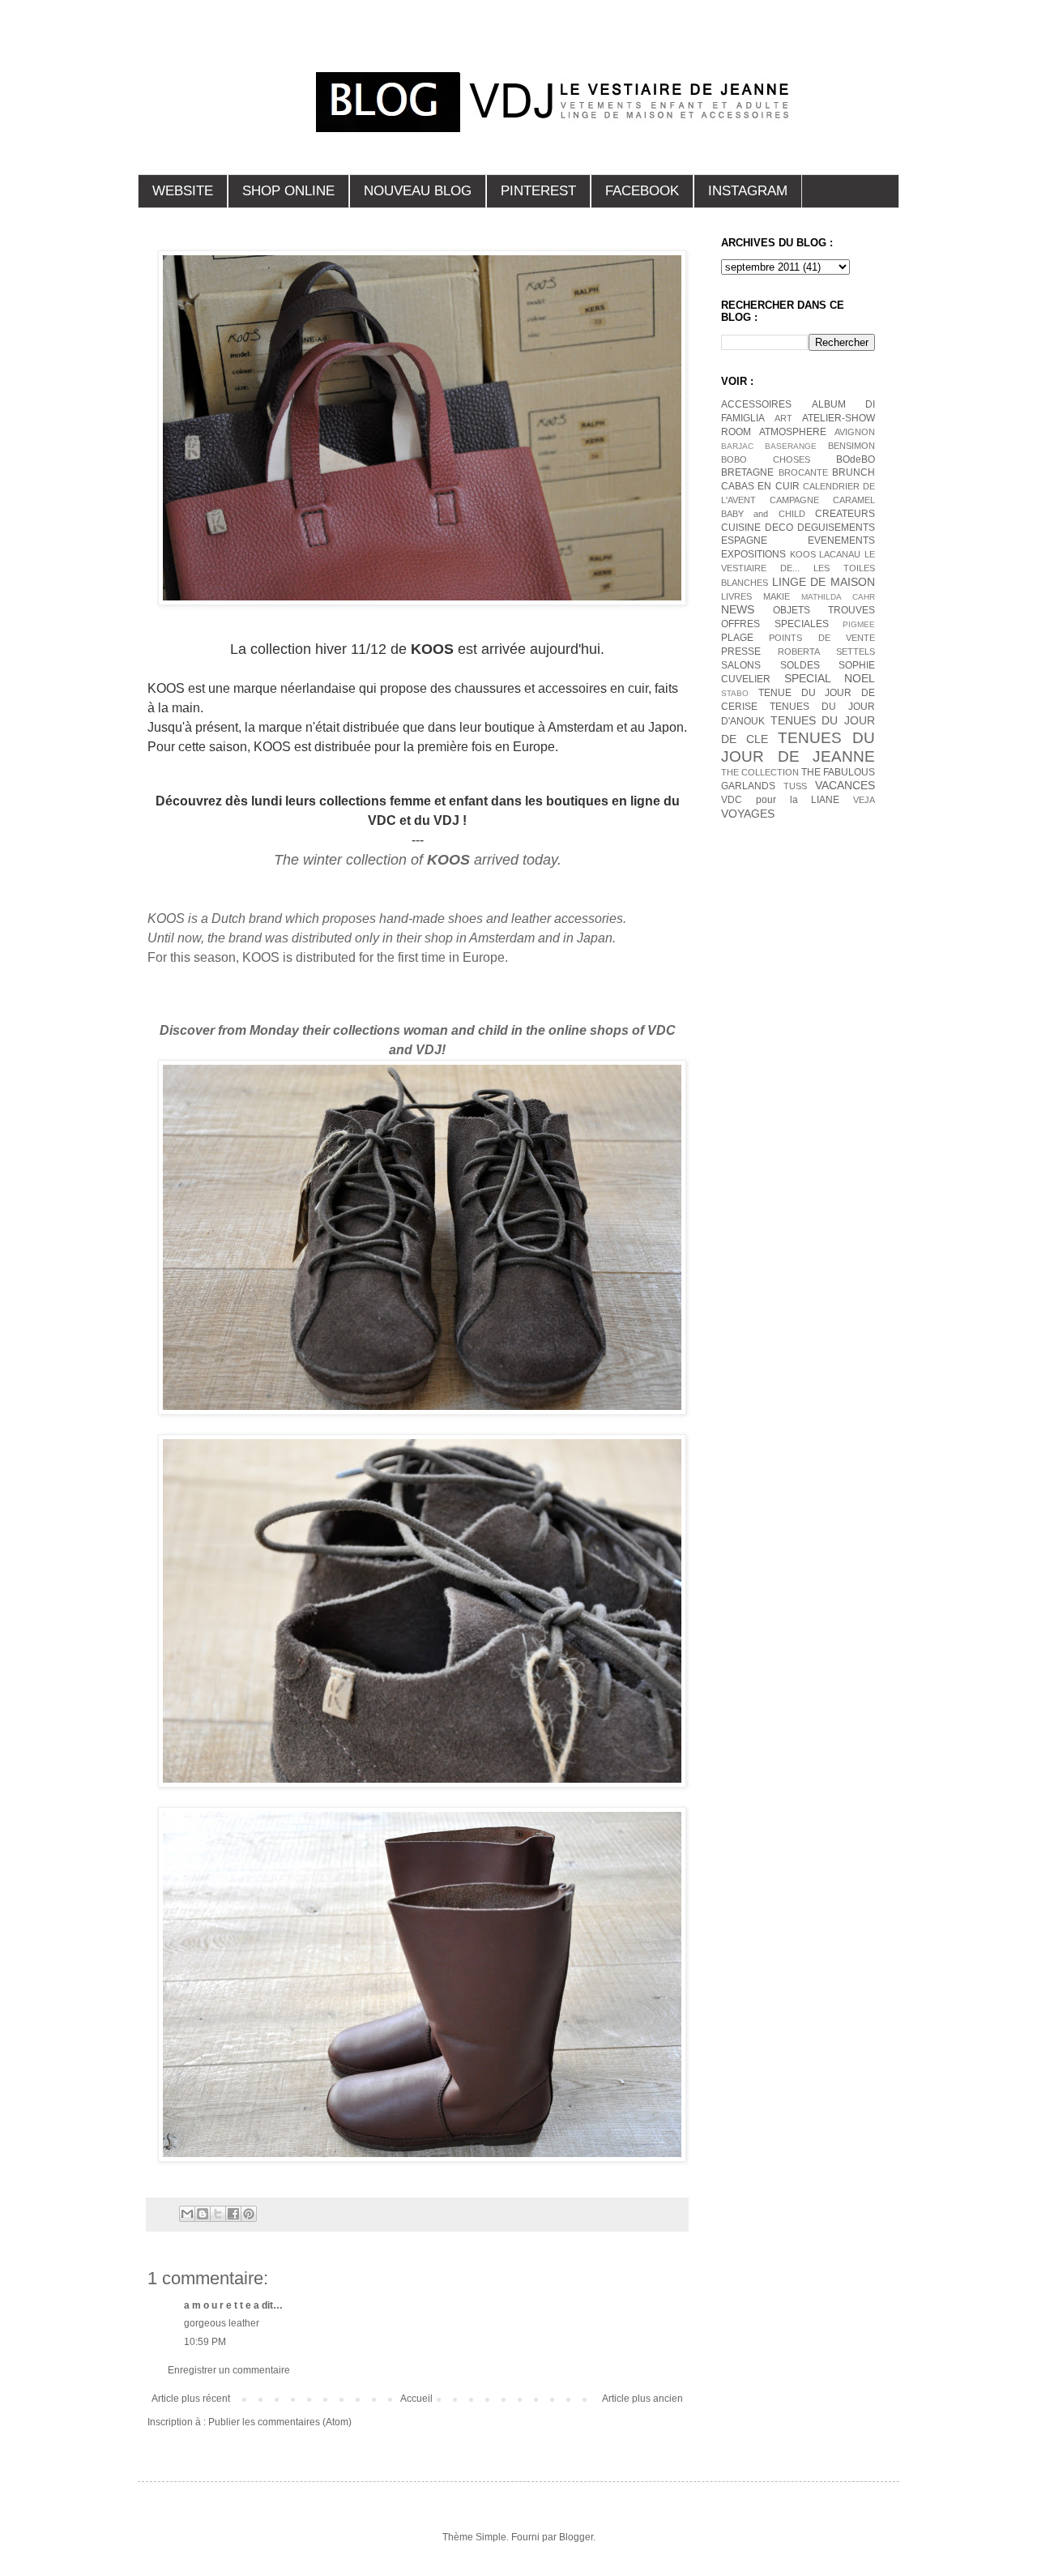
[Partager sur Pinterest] (249, 2214)
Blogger (576, 2537)
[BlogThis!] (203, 2214)
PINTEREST (538, 191)
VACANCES (845, 785)
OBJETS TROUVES (824, 610)
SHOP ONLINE (288, 191)
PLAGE (737, 638)
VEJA (864, 800)
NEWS (738, 609)
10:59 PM (205, 2342)
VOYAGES (748, 814)
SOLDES (800, 665)
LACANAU (840, 554)
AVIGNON (855, 432)
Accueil (416, 2399)
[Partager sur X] (218, 2214)
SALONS (741, 665)
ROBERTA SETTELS (826, 651)
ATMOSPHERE (793, 432)
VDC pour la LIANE (780, 800)
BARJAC (737, 446)
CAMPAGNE (794, 500)
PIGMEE (859, 624)
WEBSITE (183, 191)
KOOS (803, 554)
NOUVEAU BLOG (418, 191)
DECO (779, 528)
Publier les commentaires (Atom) (280, 2422)
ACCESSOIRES (756, 404)
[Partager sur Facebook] (233, 2214)
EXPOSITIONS (753, 554)
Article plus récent (191, 2399)
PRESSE (741, 651)
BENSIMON (851, 446)
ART (783, 418)
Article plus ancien (642, 2399)
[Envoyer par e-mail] (187, 2214)
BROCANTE (803, 472)
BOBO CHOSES (766, 459)
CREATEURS (845, 514)
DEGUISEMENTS (836, 528)
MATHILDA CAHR (838, 597)
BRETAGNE (747, 472)
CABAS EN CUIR (760, 486)
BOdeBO (856, 459)
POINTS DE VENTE (822, 638)
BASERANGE (791, 446)
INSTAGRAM (748, 191)
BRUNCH (853, 472)
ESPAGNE (744, 540)
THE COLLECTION (760, 772)
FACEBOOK (642, 191)
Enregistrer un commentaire (229, 2370)
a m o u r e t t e (218, 2305)
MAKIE (777, 596)
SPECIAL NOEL (830, 678)
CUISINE (741, 528)
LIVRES (736, 596)
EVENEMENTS (841, 540)
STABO (735, 693)
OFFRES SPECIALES (775, 624)
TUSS (795, 786)
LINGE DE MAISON (824, 582)
